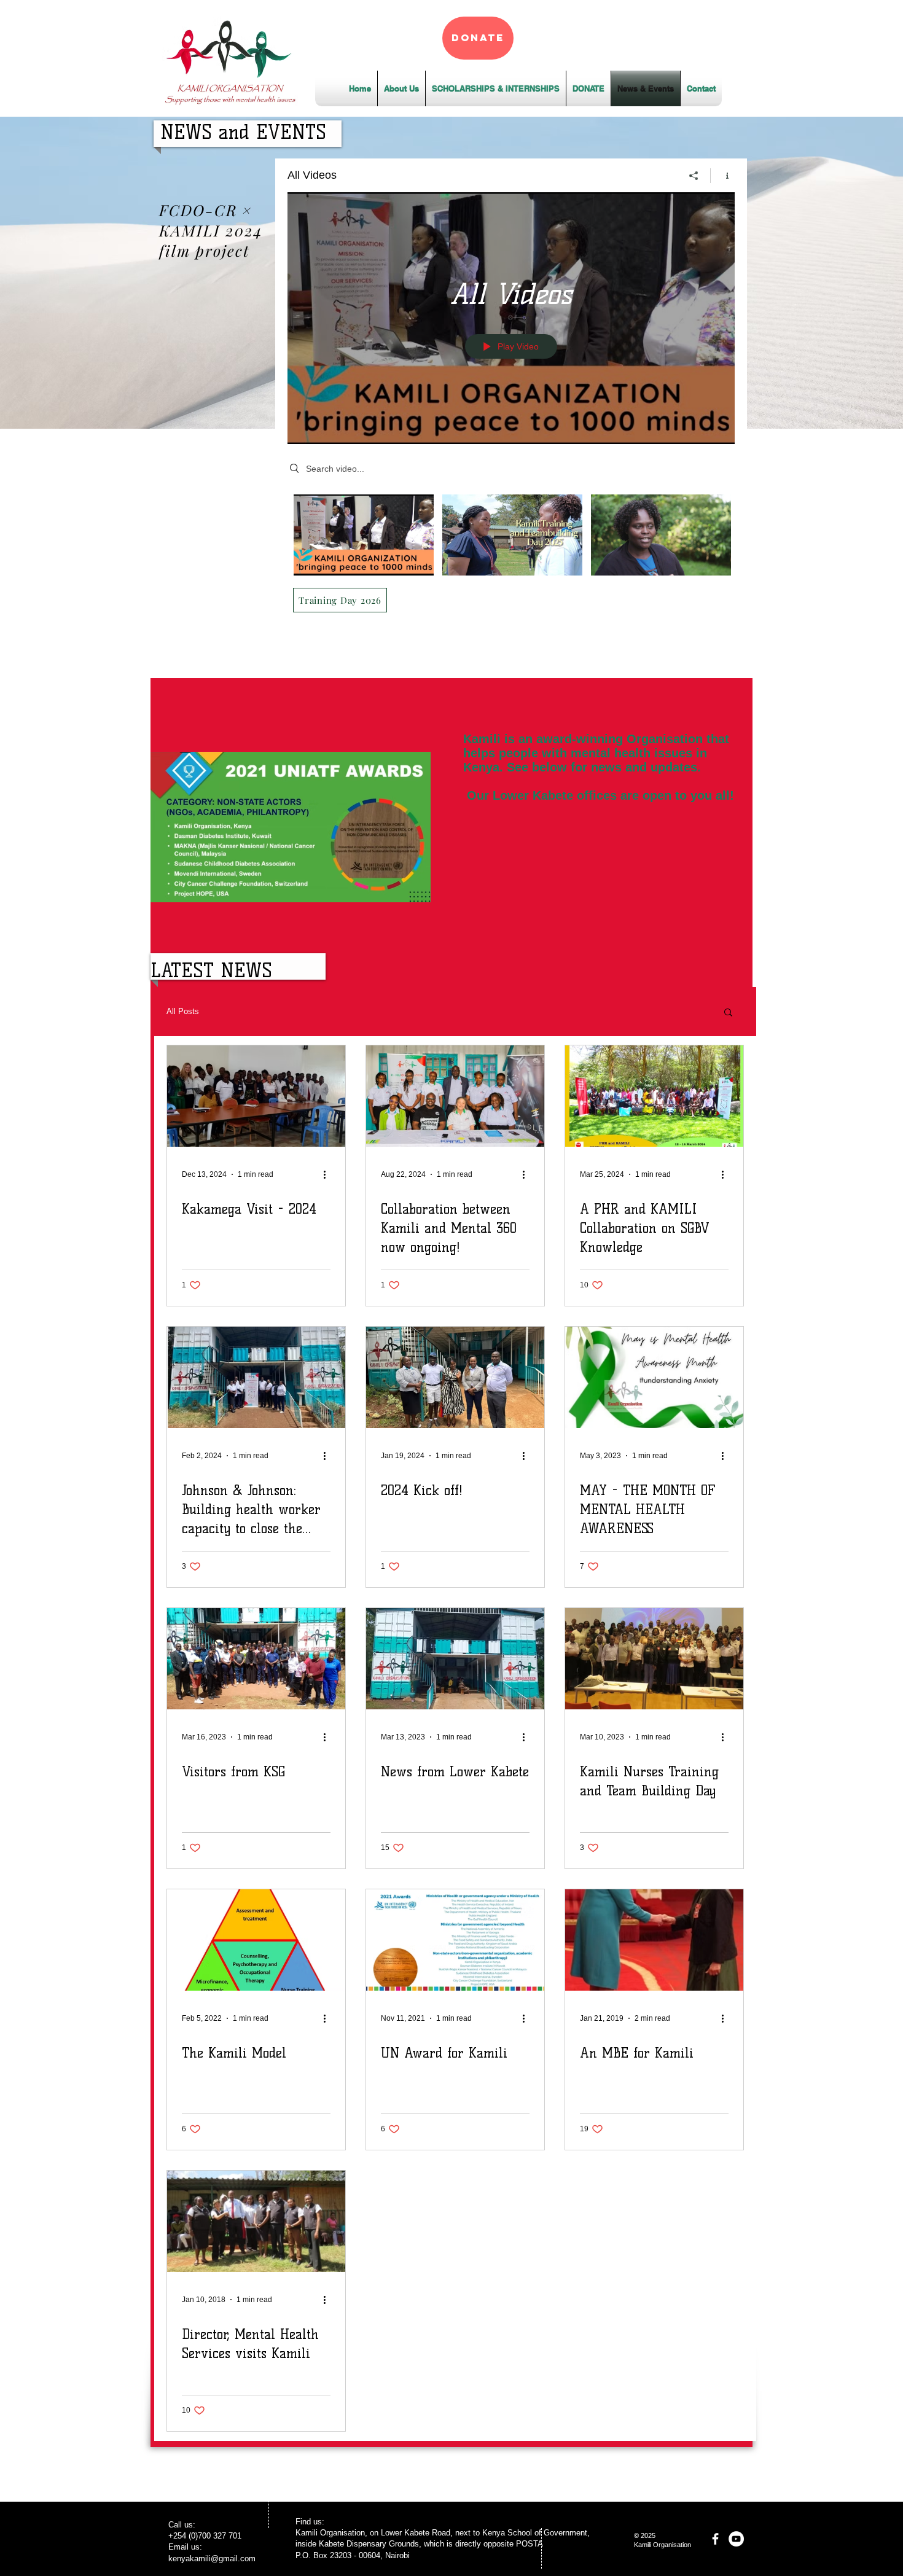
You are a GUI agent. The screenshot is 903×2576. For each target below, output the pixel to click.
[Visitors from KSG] (256, 1659)
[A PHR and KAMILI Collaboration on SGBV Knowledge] (654, 1096)
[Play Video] (364, 535)
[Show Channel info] (723, 176)
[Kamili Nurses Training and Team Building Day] (654, 1659)
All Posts (183, 1011)
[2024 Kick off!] (455, 1377)
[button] (728, 1013)
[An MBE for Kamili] (654, 1940)
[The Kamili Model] (256, 1940)
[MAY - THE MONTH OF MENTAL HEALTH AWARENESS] (654, 1377)
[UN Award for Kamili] (455, 1940)
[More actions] (329, 1174)
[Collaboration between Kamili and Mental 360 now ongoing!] (455, 1096)
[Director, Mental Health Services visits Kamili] (256, 2221)
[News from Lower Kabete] (455, 1659)
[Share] (694, 176)
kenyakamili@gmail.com (212, 2558)
